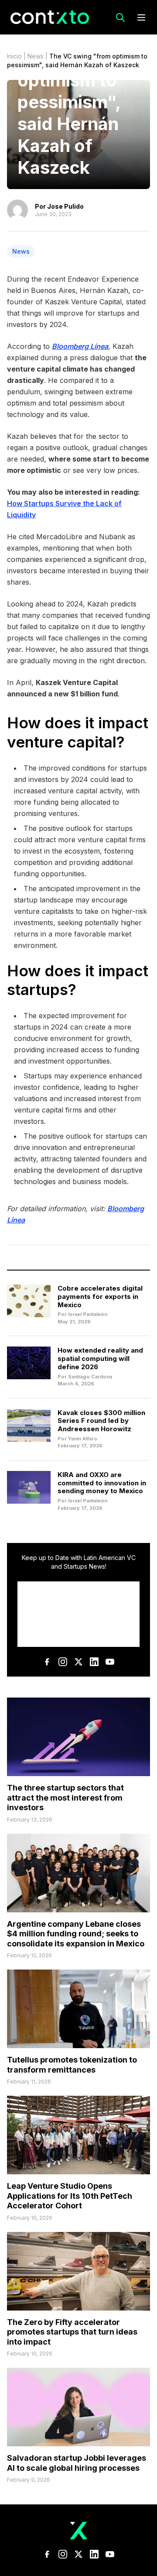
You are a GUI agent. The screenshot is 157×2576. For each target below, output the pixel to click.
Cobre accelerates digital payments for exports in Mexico (100, 1297)
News (36, 56)
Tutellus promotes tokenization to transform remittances (72, 2065)
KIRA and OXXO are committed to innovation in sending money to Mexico (102, 1483)
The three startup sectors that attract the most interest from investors (65, 1798)
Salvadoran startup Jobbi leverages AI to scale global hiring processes (77, 2463)
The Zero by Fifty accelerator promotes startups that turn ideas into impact (72, 2332)
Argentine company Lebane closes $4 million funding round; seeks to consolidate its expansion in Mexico (76, 1934)
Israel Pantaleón (88, 1314)
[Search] (120, 17)
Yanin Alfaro (83, 1439)
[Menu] (141, 17)
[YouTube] (110, 1662)
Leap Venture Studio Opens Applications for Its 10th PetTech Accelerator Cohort (70, 2196)
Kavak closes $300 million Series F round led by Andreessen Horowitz (101, 1421)
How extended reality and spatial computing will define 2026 (100, 1359)
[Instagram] (63, 1662)
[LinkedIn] (94, 1662)
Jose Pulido (65, 206)
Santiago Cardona (90, 1377)
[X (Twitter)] (78, 1662)
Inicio (14, 56)
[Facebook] (47, 1662)
